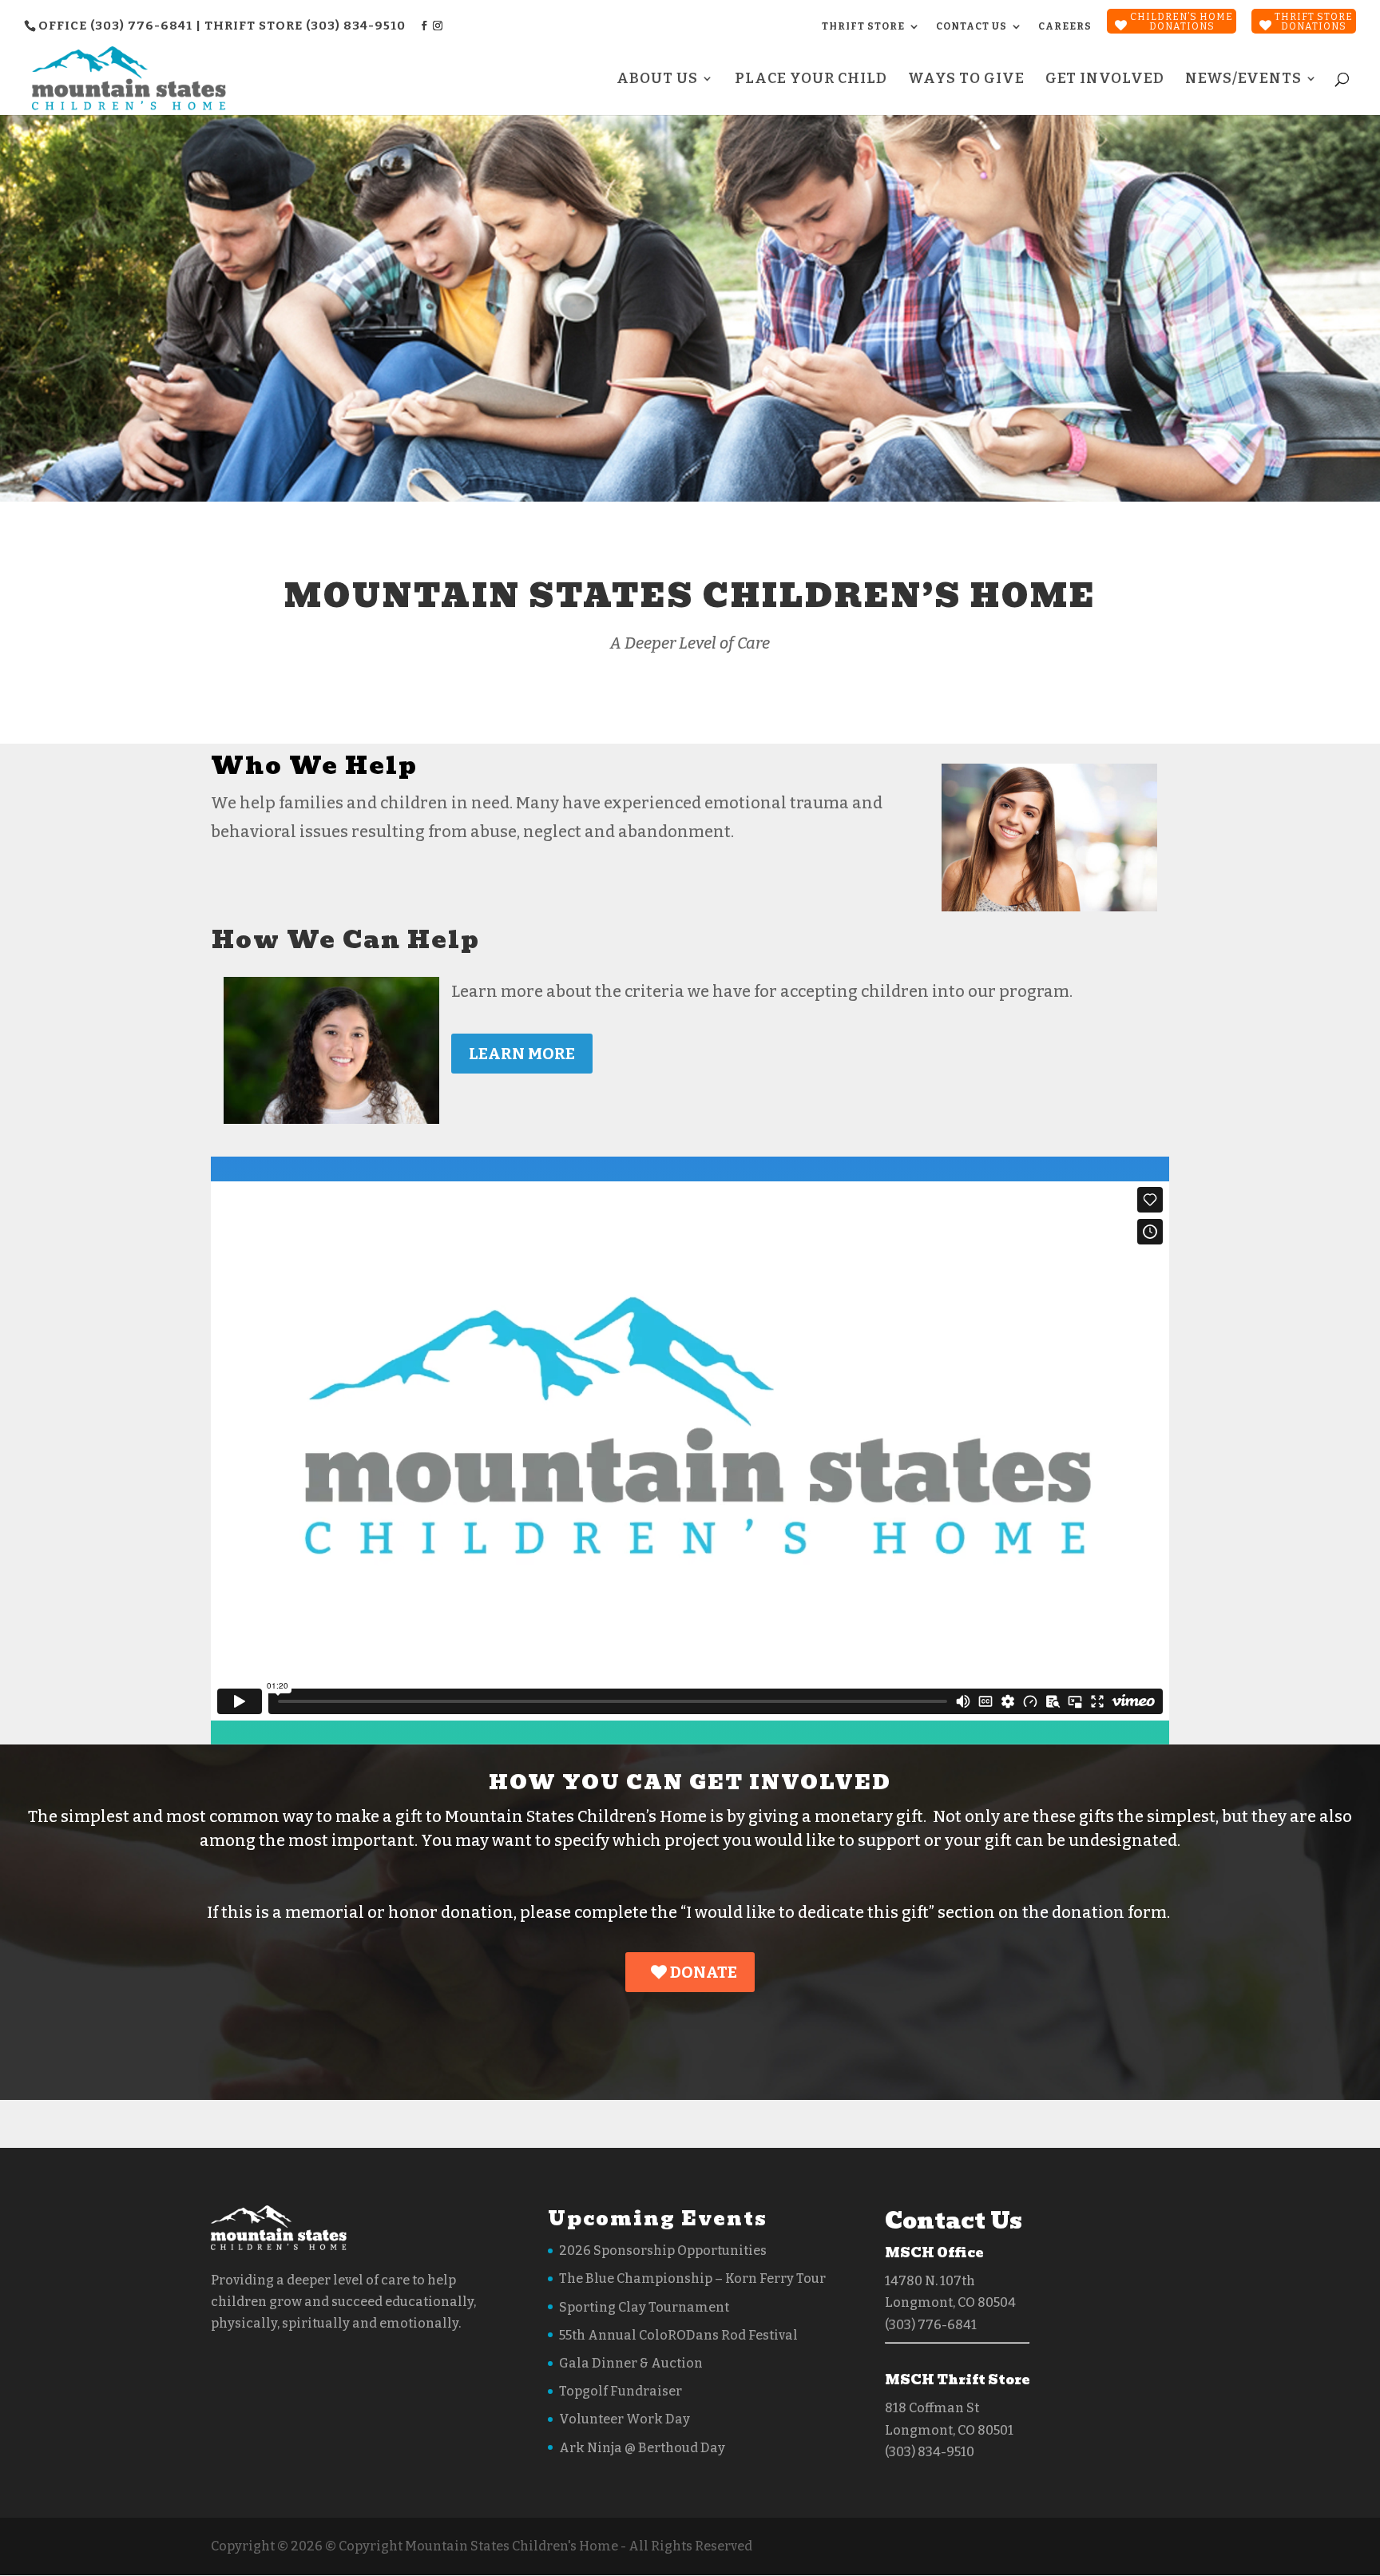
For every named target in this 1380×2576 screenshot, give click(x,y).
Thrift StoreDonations (1314, 22)
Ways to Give (966, 80)
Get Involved (1105, 80)
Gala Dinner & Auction (631, 2363)
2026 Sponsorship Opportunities (663, 2251)
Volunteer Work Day (625, 2419)
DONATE (702, 1972)
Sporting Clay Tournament (644, 2307)
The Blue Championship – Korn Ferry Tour (692, 2278)
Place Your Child (811, 80)
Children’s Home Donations (1182, 22)
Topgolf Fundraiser (621, 2391)
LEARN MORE (522, 1054)
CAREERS (1065, 26)
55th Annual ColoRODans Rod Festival (678, 2335)
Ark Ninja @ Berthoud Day (642, 2448)
